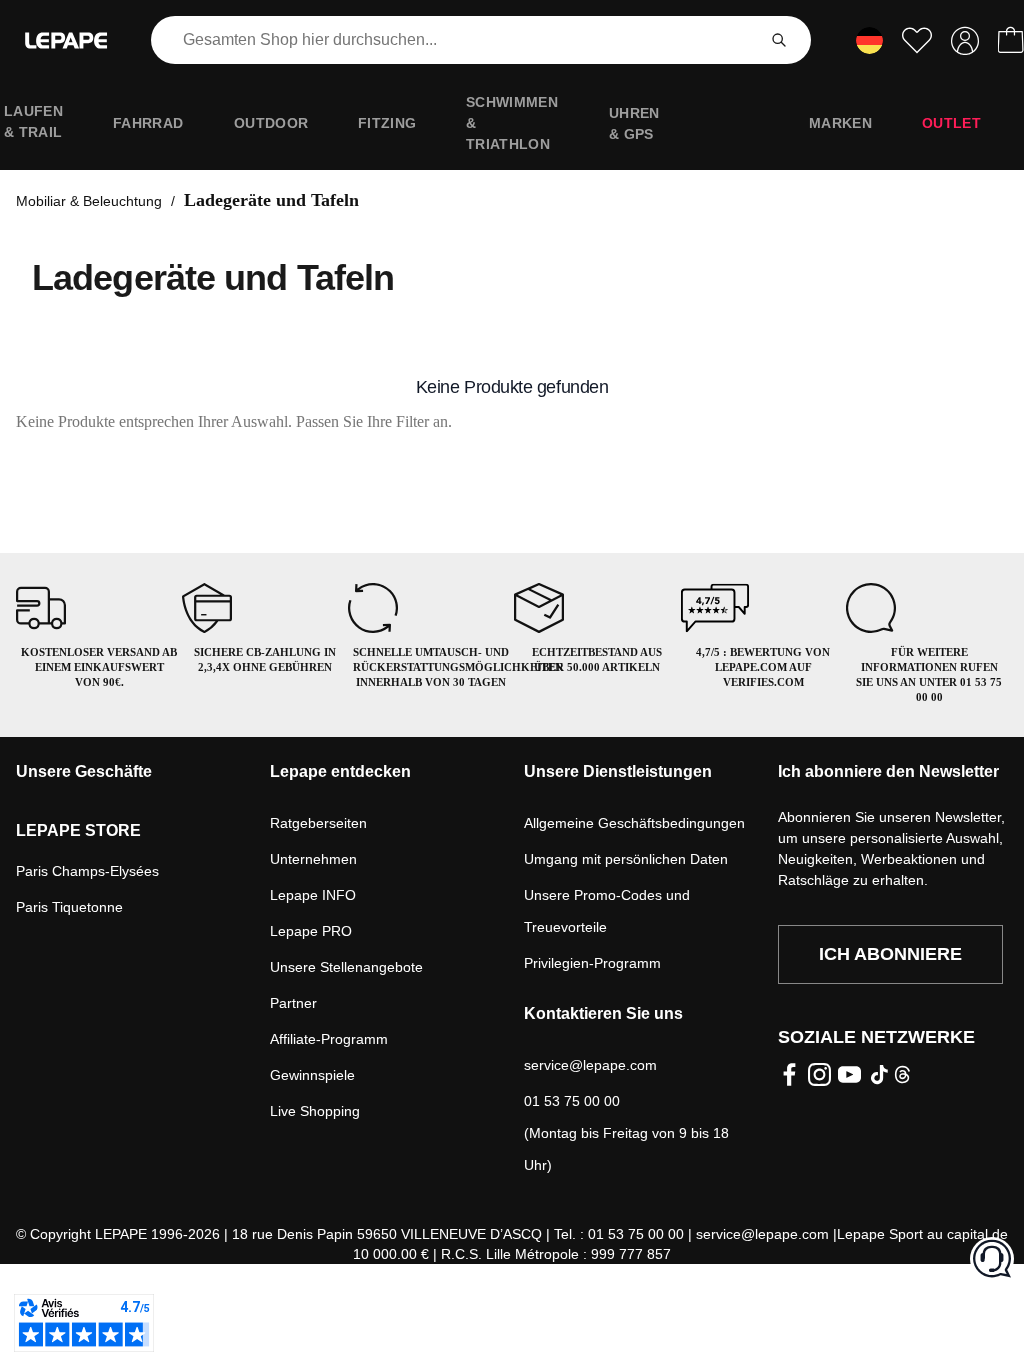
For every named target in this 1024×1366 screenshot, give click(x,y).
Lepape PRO (311, 931)
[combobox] (457, 40)
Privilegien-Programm (592, 963)
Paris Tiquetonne (69, 907)
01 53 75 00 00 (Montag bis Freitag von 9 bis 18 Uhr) (626, 1133)
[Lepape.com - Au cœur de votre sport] (66, 40)
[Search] (779, 40)
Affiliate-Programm (329, 1039)
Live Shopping (315, 1111)
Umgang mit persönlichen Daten (626, 859)
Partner (293, 1003)
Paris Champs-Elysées (87, 871)
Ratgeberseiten (318, 823)
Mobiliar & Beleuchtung (89, 201)
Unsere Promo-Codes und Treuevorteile (607, 911)
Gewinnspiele (312, 1075)
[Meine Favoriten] (917, 40)
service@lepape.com (590, 1065)
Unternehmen (313, 859)
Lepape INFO (313, 895)
